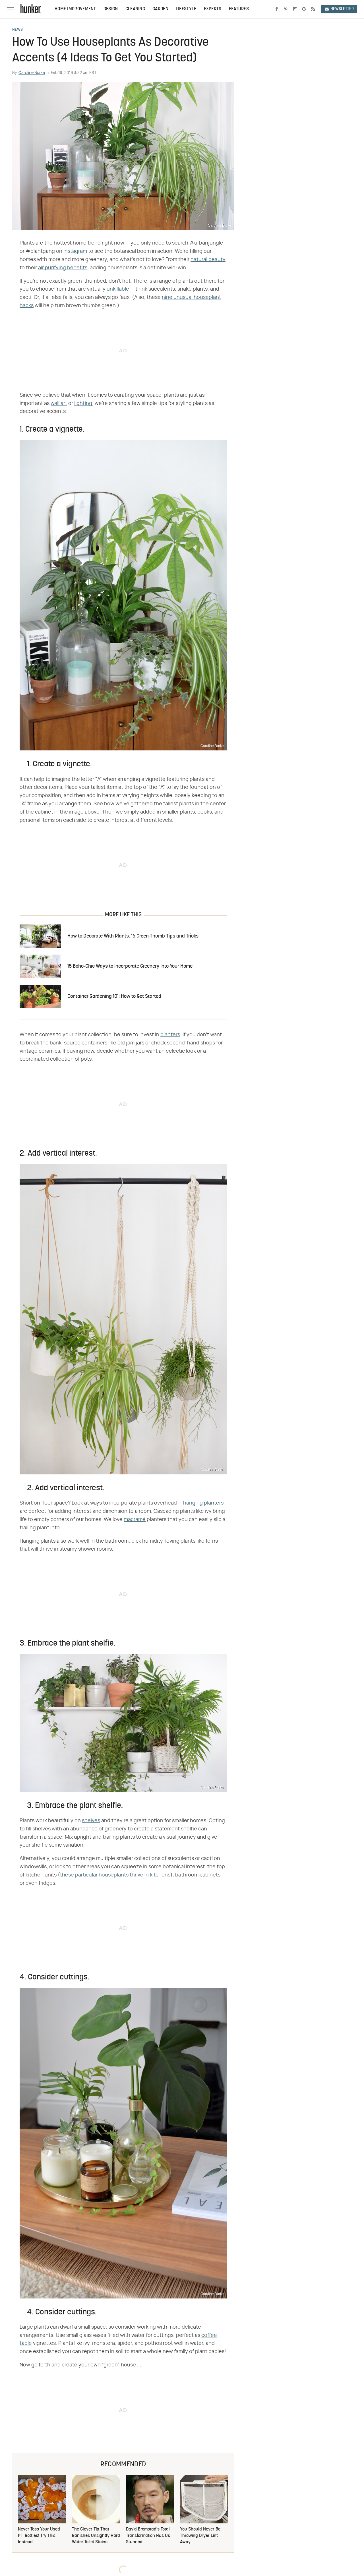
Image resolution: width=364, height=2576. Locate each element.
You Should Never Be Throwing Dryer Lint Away (200, 2536)
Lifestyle (186, 9)
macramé (135, 1520)
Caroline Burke (32, 73)
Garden (160, 9)
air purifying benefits (63, 268)
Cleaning (135, 9)
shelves (91, 1821)
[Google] (304, 9)
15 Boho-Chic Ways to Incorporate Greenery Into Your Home (130, 966)
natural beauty (208, 260)
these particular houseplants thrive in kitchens (115, 1875)
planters (170, 1035)
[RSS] (313, 9)
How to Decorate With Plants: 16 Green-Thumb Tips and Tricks (133, 936)
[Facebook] (277, 9)
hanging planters (203, 1503)
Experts (213, 9)
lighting (83, 404)
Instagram (75, 251)
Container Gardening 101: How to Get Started (114, 997)
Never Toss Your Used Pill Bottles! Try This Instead (39, 2536)
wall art (59, 404)
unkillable (118, 289)
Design (111, 9)
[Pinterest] (286, 9)
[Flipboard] (295, 9)
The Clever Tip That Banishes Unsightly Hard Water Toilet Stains (96, 2536)
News (17, 30)
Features (239, 9)
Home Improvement (75, 9)
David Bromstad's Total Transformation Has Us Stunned (148, 2536)
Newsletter (342, 9)
